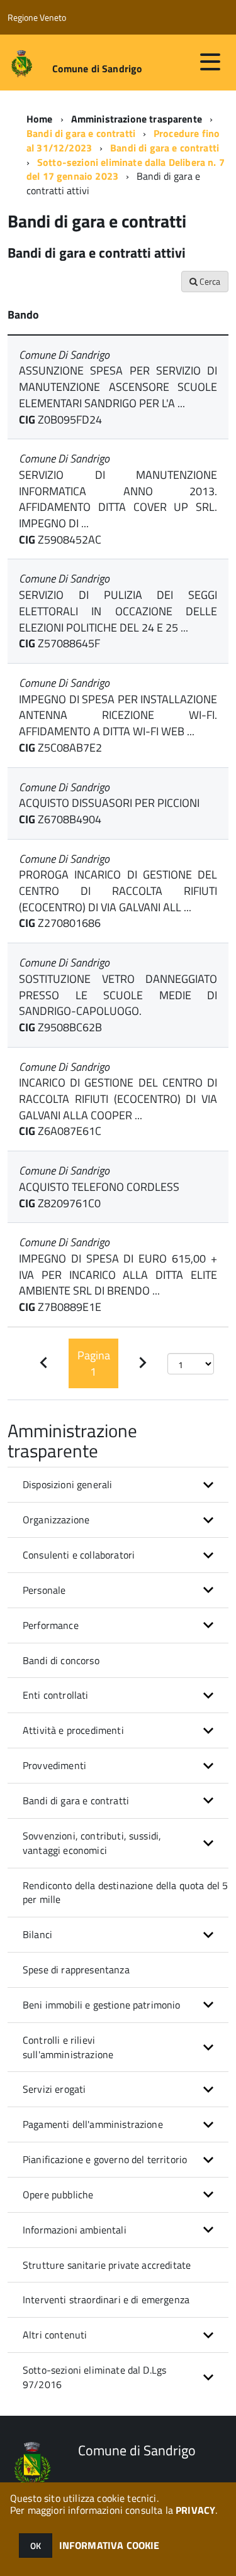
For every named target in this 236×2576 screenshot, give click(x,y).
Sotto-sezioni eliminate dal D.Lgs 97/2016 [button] (94, 2377)
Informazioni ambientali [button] (75, 2230)
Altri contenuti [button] (55, 2335)
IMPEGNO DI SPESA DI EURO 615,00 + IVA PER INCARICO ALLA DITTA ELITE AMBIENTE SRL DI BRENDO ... (118, 1274)
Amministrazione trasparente (137, 119)
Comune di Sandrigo (98, 69)
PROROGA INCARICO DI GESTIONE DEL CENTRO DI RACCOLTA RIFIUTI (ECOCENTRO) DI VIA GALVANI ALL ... (118, 891)
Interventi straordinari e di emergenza (106, 2299)
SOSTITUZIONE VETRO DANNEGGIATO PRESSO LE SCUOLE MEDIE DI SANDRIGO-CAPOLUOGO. (118, 995)
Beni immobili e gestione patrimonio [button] (102, 2005)
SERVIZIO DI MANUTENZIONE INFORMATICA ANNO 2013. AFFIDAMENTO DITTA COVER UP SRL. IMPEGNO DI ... (118, 499)
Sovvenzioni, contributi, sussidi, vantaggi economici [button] (92, 1843)
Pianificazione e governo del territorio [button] (105, 2159)
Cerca (209, 281)
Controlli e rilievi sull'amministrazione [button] (68, 2047)
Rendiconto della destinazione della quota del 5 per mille (126, 1893)
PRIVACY (195, 2510)
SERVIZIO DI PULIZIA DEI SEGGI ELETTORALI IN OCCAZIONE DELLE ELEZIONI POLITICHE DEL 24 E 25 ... (118, 611)
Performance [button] (51, 1625)
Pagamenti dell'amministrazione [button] (93, 2124)
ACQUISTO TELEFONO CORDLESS (99, 1187)
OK (36, 2546)
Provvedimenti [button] (54, 1765)
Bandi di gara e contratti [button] (76, 1800)
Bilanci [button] (37, 1934)
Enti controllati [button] (56, 1695)
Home (40, 119)
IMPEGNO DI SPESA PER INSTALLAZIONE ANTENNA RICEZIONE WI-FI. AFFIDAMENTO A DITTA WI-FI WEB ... (118, 715)
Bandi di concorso (61, 1660)
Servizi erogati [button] (54, 2089)
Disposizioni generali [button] (67, 1484)
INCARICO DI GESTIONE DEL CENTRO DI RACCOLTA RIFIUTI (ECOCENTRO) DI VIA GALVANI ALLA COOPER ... (118, 1099)
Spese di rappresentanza (76, 1970)
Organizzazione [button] (56, 1520)
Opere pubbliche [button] (58, 2195)
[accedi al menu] (210, 62)
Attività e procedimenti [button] (73, 1730)
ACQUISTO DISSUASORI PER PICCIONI (109, 803)
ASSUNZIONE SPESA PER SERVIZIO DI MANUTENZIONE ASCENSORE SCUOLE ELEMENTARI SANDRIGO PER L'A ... (118, 386)
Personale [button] (44, 1590)
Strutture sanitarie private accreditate (107, 2265)
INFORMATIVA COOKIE (110, 2545)
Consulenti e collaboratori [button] (79, 1555)
